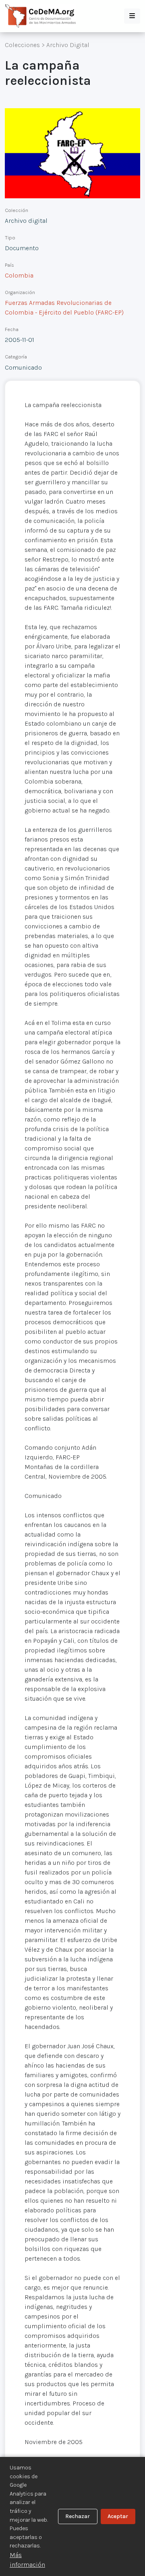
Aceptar (118, 2516)
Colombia (19, 275)
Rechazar (78, 2516)
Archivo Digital (68, 45)
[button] (132, 16)
